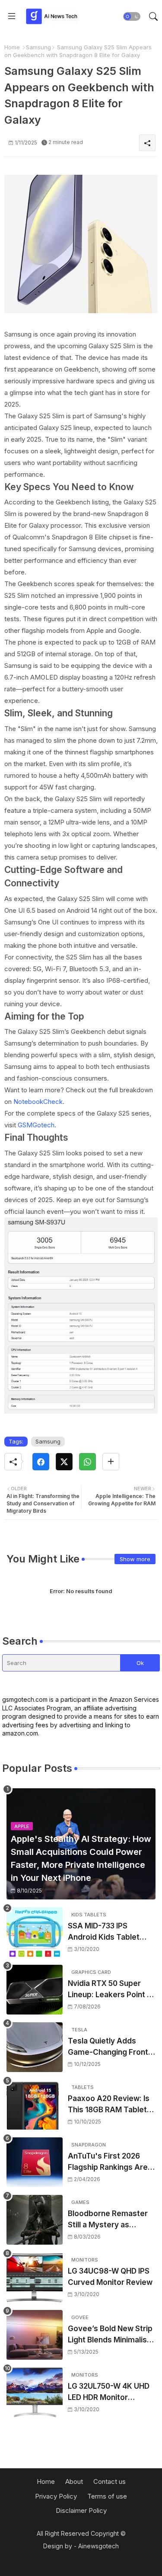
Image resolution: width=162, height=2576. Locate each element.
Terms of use (107, 2496)
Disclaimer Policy (81, 2510)
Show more (135, 1559)
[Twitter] (64, 1462)
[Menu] (12, 16)
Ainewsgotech (98, 2546)
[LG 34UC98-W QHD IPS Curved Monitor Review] (35, 2277)
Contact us (110, 2481)
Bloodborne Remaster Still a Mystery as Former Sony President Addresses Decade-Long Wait (110, 2220)
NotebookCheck (38, 1102)
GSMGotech (36, 1125)
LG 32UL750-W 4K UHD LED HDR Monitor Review (109, 2392)
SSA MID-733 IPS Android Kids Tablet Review (104, 1932)
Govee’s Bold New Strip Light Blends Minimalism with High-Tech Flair (111, 2335)
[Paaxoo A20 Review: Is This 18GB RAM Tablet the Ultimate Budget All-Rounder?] (35, 2105)
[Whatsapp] (87, 1462)
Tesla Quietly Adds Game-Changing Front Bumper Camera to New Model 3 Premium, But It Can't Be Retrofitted (111, 2047)
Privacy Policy (56, 2496)
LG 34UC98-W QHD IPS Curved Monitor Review (110, 2277)
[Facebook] (41, 1462)
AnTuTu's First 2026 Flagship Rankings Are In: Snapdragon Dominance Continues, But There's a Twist (109, 2162)
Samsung (38, 47)
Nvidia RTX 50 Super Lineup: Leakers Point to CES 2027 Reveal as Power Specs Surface (111, 1990)
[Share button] (111, 1462)
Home (12, 47)
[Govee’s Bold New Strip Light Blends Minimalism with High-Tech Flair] (35, 2335)
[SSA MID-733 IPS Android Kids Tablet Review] (35, 1932)
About (74, 2481)
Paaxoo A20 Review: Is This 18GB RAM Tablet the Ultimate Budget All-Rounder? (111, 2105)
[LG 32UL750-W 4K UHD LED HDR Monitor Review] (35, 2392)
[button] (132, 16)
